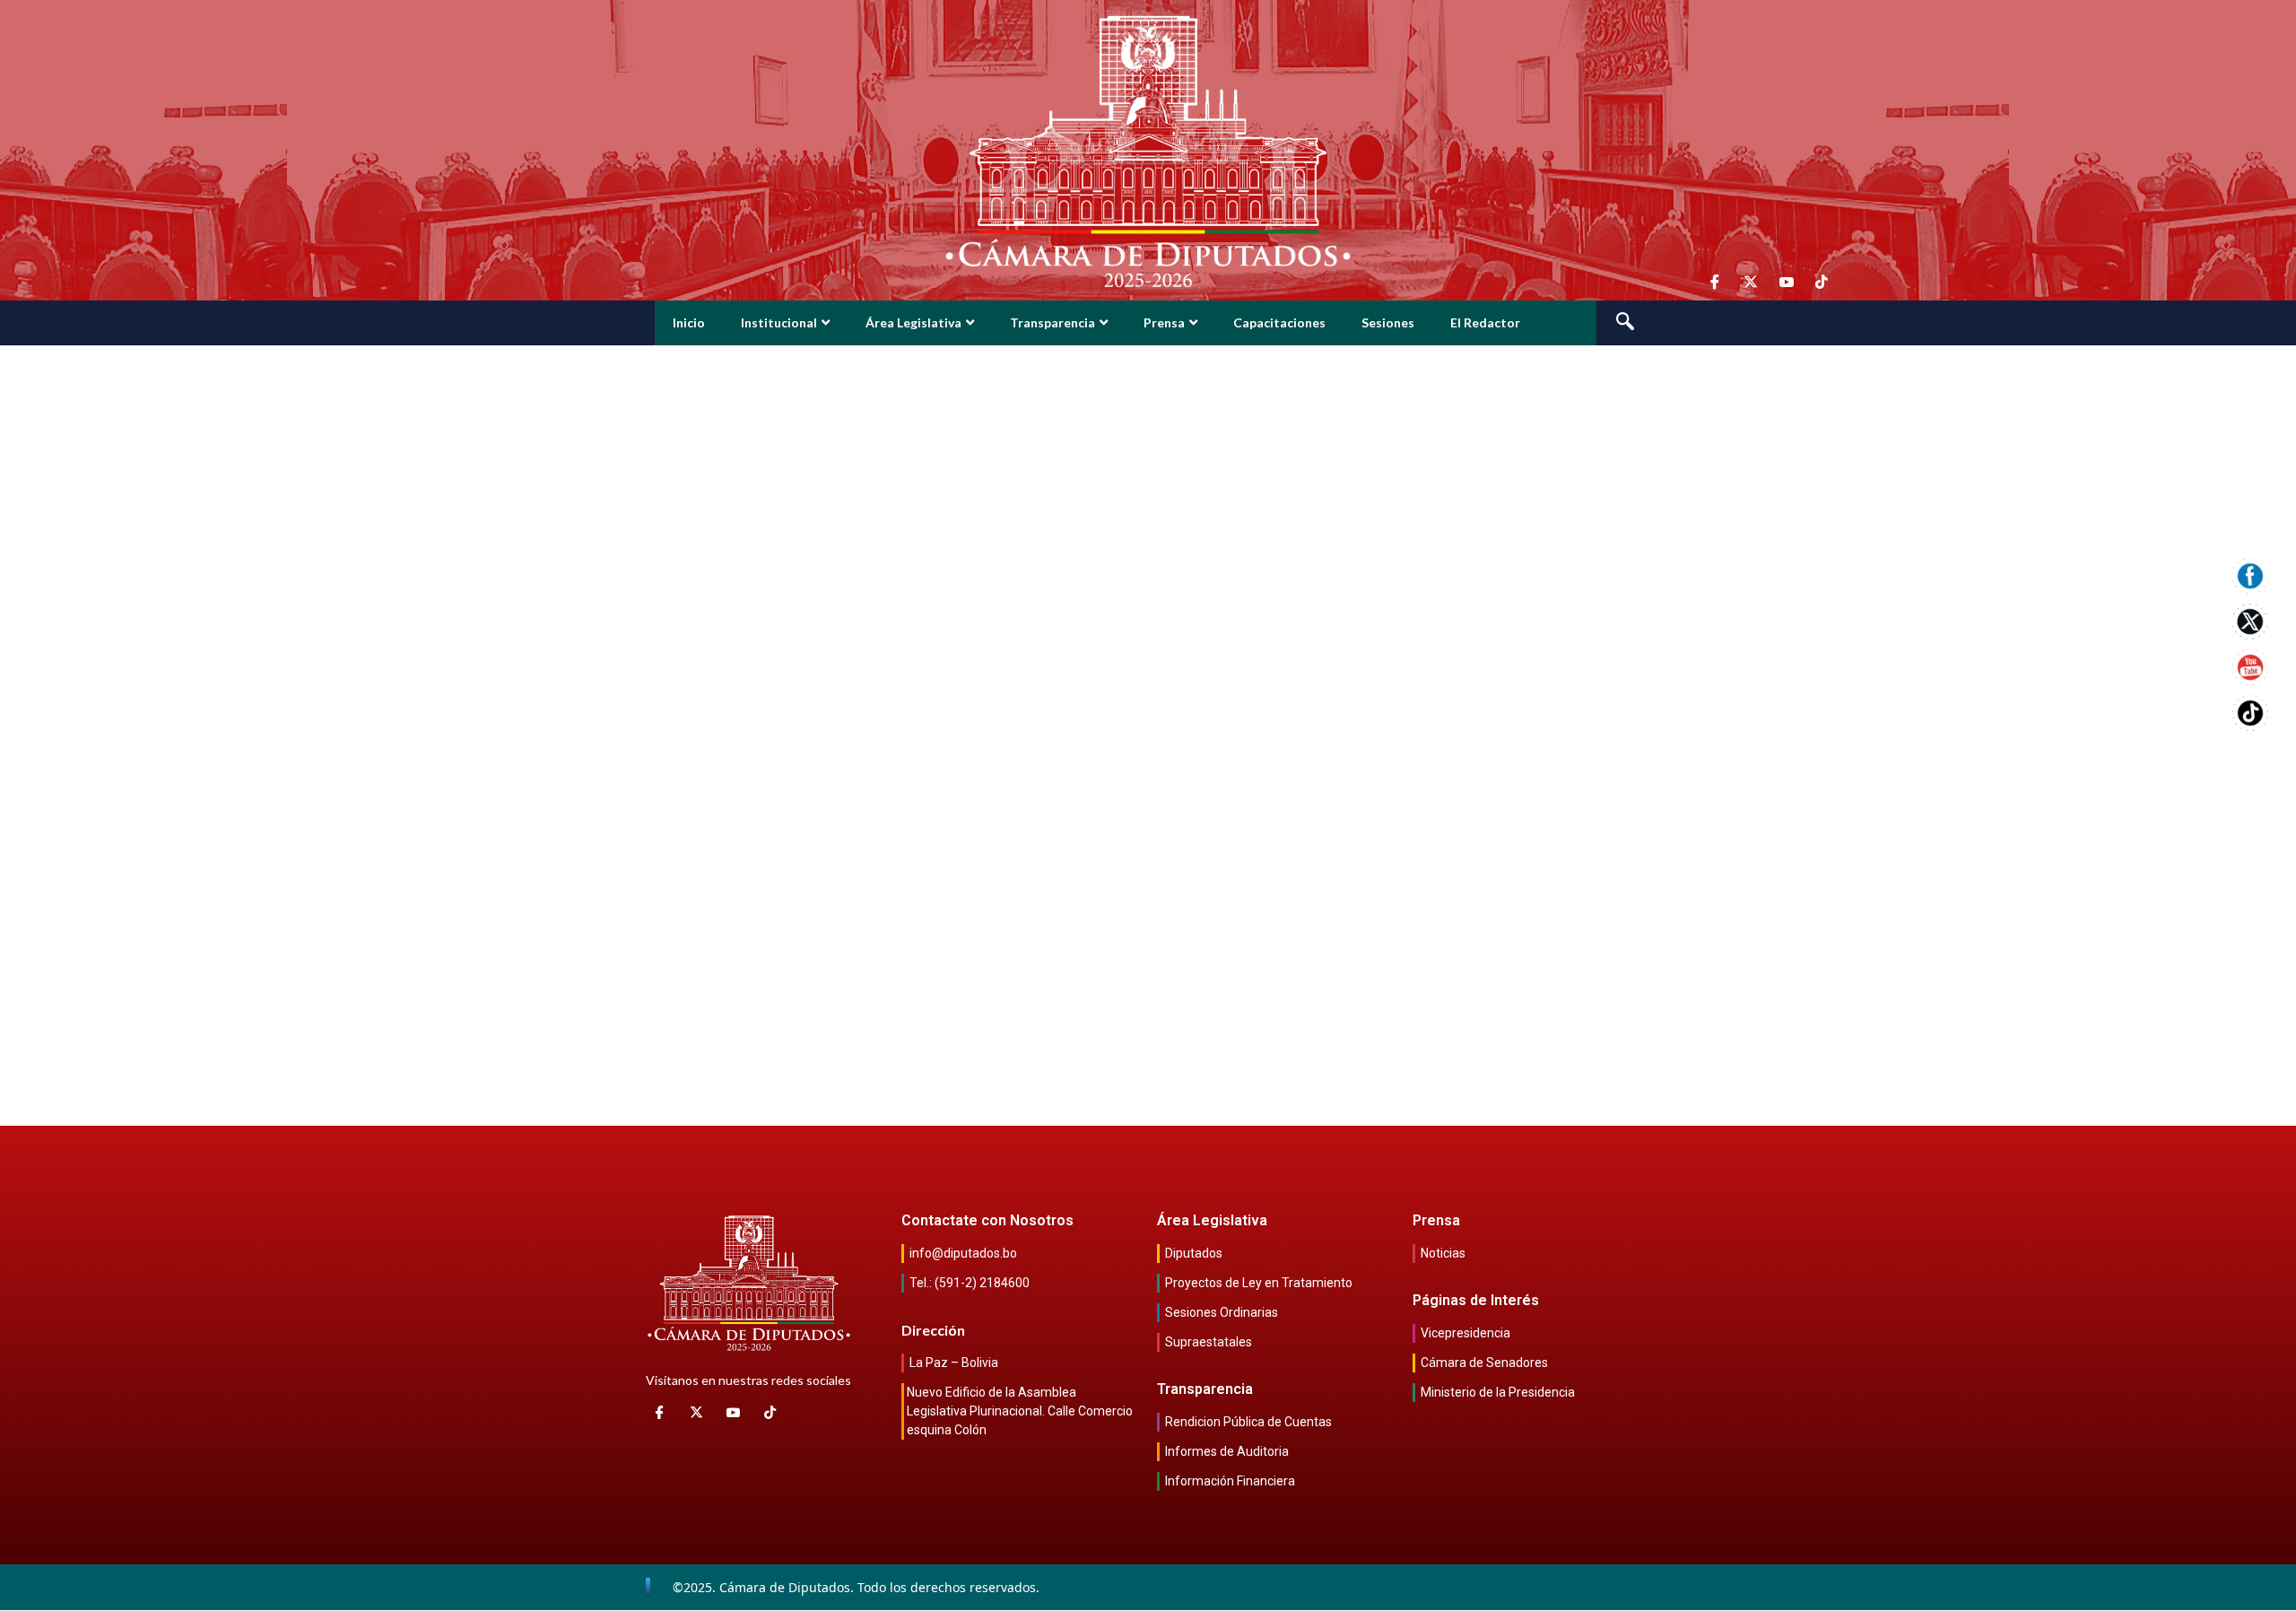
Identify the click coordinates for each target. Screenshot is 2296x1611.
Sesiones (1388, 322)
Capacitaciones (1279, 322)
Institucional (779, 322)
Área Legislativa (913, 322)
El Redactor (1485, 322)
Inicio (689, 322)
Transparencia (1052, 322)
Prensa (1164, 322)
